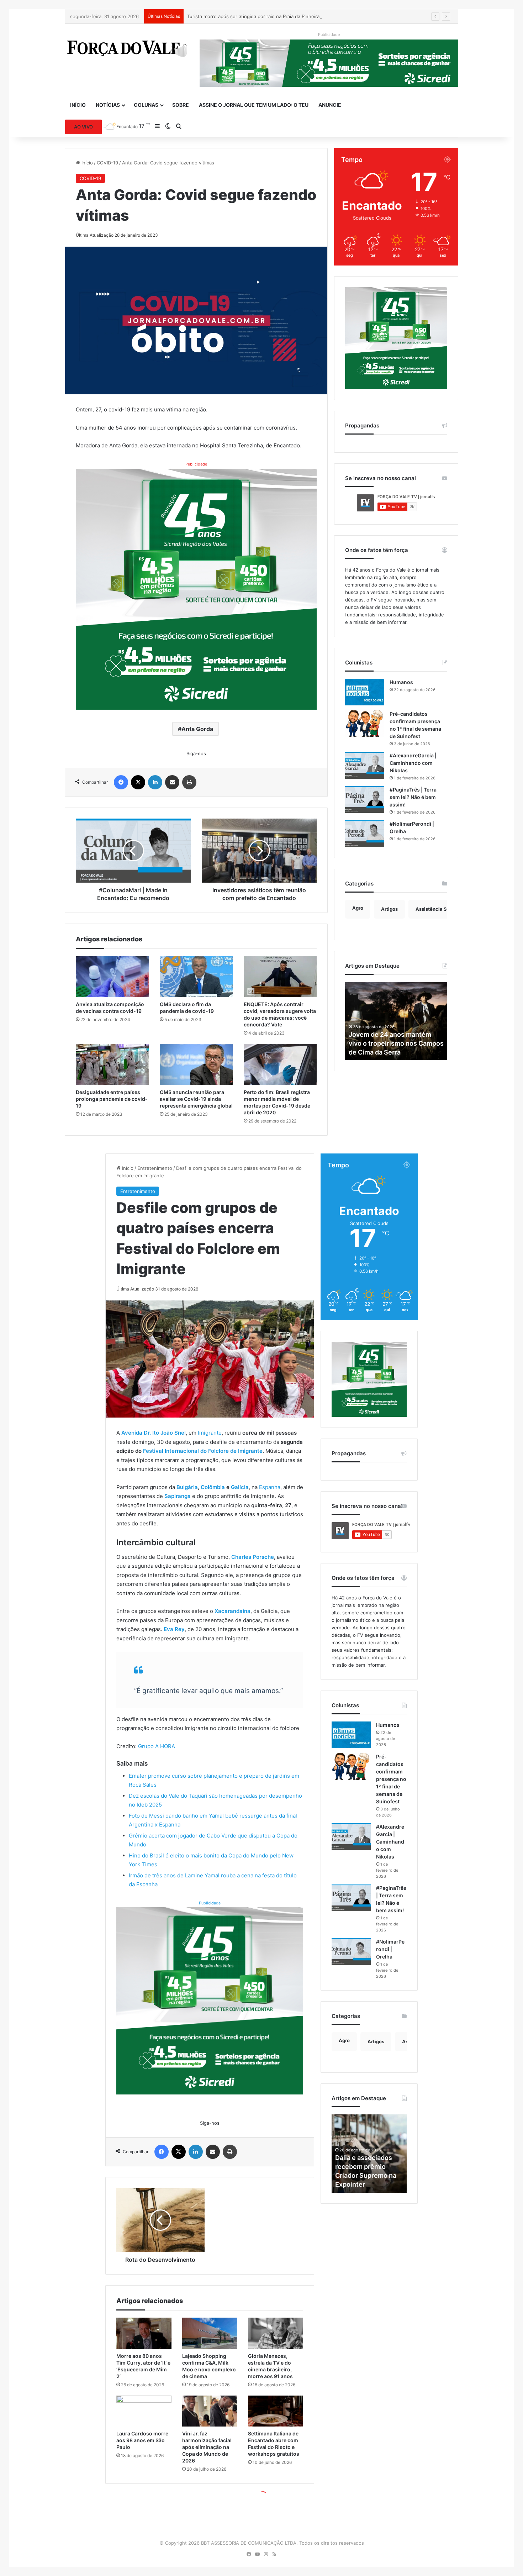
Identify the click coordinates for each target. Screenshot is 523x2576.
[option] (396, 1021)
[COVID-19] (127, 48)
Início (78, 105)
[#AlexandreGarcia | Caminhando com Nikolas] (365, 765)
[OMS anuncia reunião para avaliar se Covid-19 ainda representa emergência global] (196, 1064)
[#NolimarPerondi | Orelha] (365, 834)
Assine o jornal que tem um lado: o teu (254, 105)
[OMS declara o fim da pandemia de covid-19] (196, 977)
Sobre (181, 105)
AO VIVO (83, 127)
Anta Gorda (197, 729)
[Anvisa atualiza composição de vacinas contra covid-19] (112, 977)
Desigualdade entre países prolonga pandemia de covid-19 (112, 1099)
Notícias (108, 105)
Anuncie (330, 105)
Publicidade (196, 464)
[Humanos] (365, 692)
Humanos (401, 682)
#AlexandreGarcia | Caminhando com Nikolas (413, 763)
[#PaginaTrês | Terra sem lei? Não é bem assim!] (365, 800)
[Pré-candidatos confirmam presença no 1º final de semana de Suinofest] (365, 724)
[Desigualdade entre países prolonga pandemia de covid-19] (112, 1064)
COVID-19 (107, 163)
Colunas (146, 105)
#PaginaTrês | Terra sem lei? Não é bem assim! (413, 797)
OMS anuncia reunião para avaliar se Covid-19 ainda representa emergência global (196, 1099)
